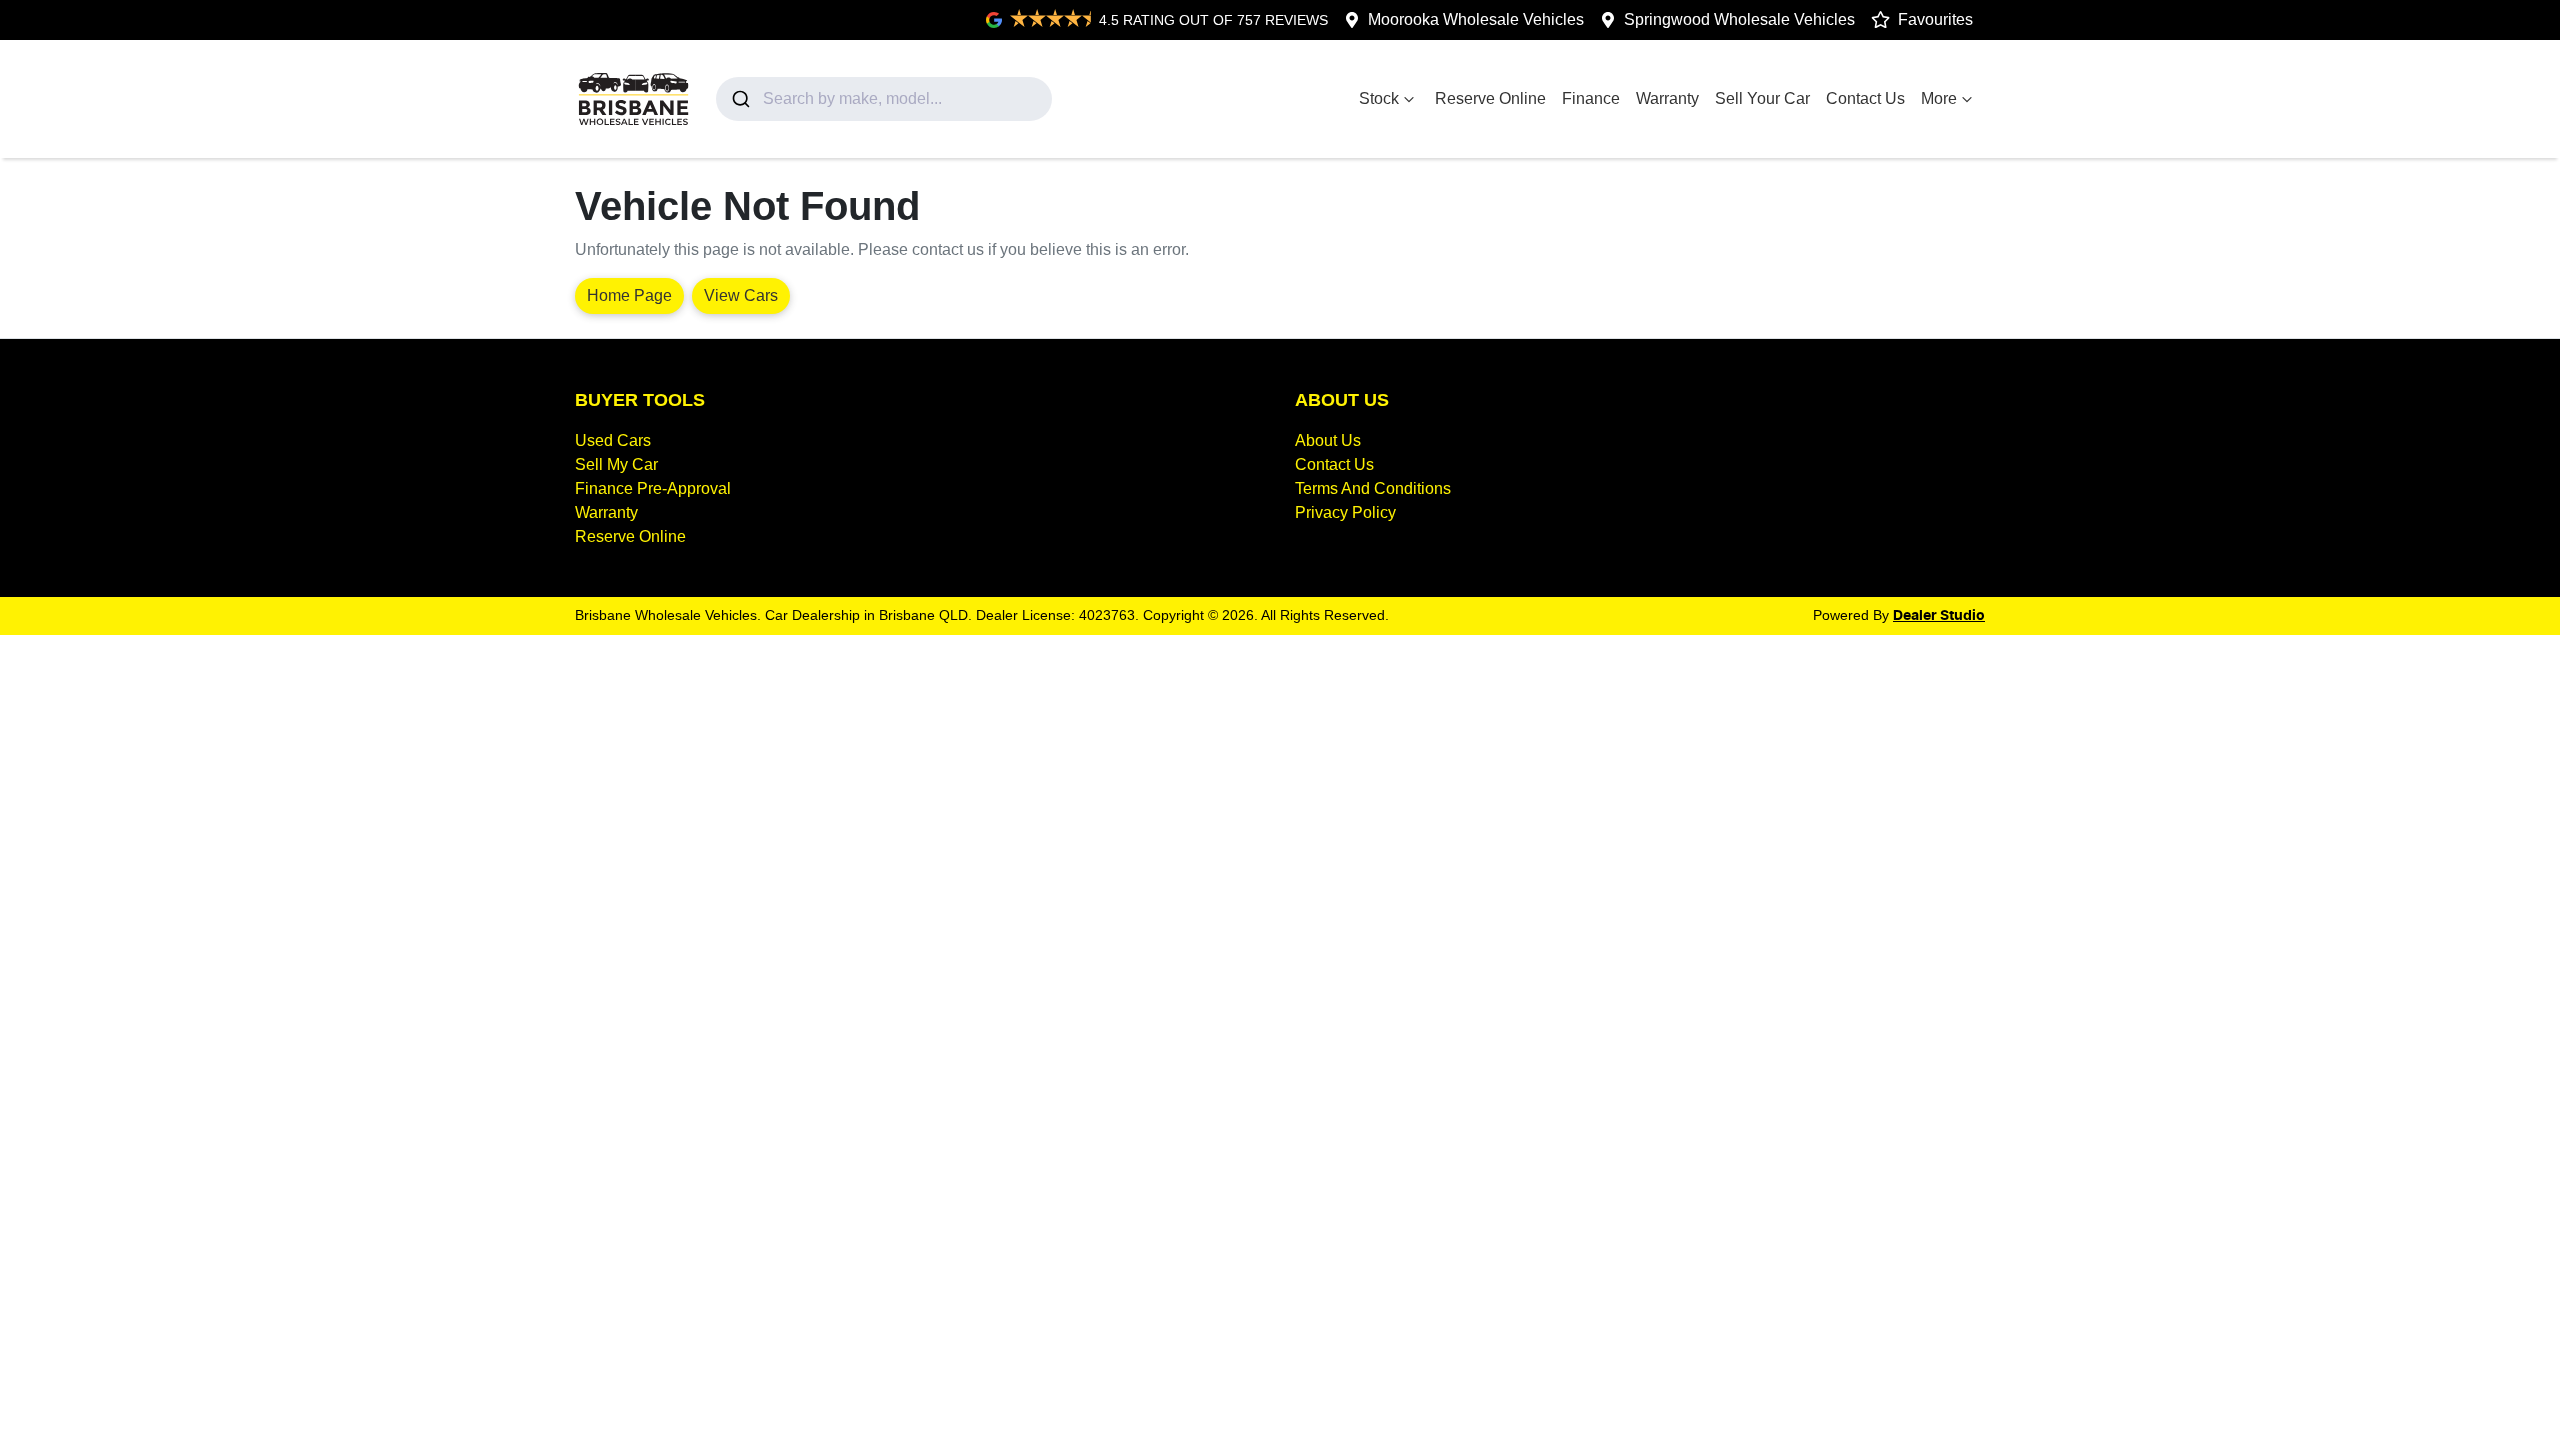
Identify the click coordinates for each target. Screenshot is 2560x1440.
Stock (1379, 98)
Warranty (1667, 98)
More (1939, 98)
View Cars (741, 295)
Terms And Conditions (1373, 488)
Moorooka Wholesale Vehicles (1476, 19)
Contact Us (1865, 98)
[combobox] (884, 99)
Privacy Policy (1345, 512)
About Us (1328, 440)
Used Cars (613, 440)
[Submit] (739, 99)
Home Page (629, 295)
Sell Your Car (1762, 98)
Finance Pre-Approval (653, 488)
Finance (1591, 98)
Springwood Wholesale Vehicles (1739, 19)
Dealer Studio (1939, 616)
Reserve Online (1490, 98)
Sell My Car (616, 464)
